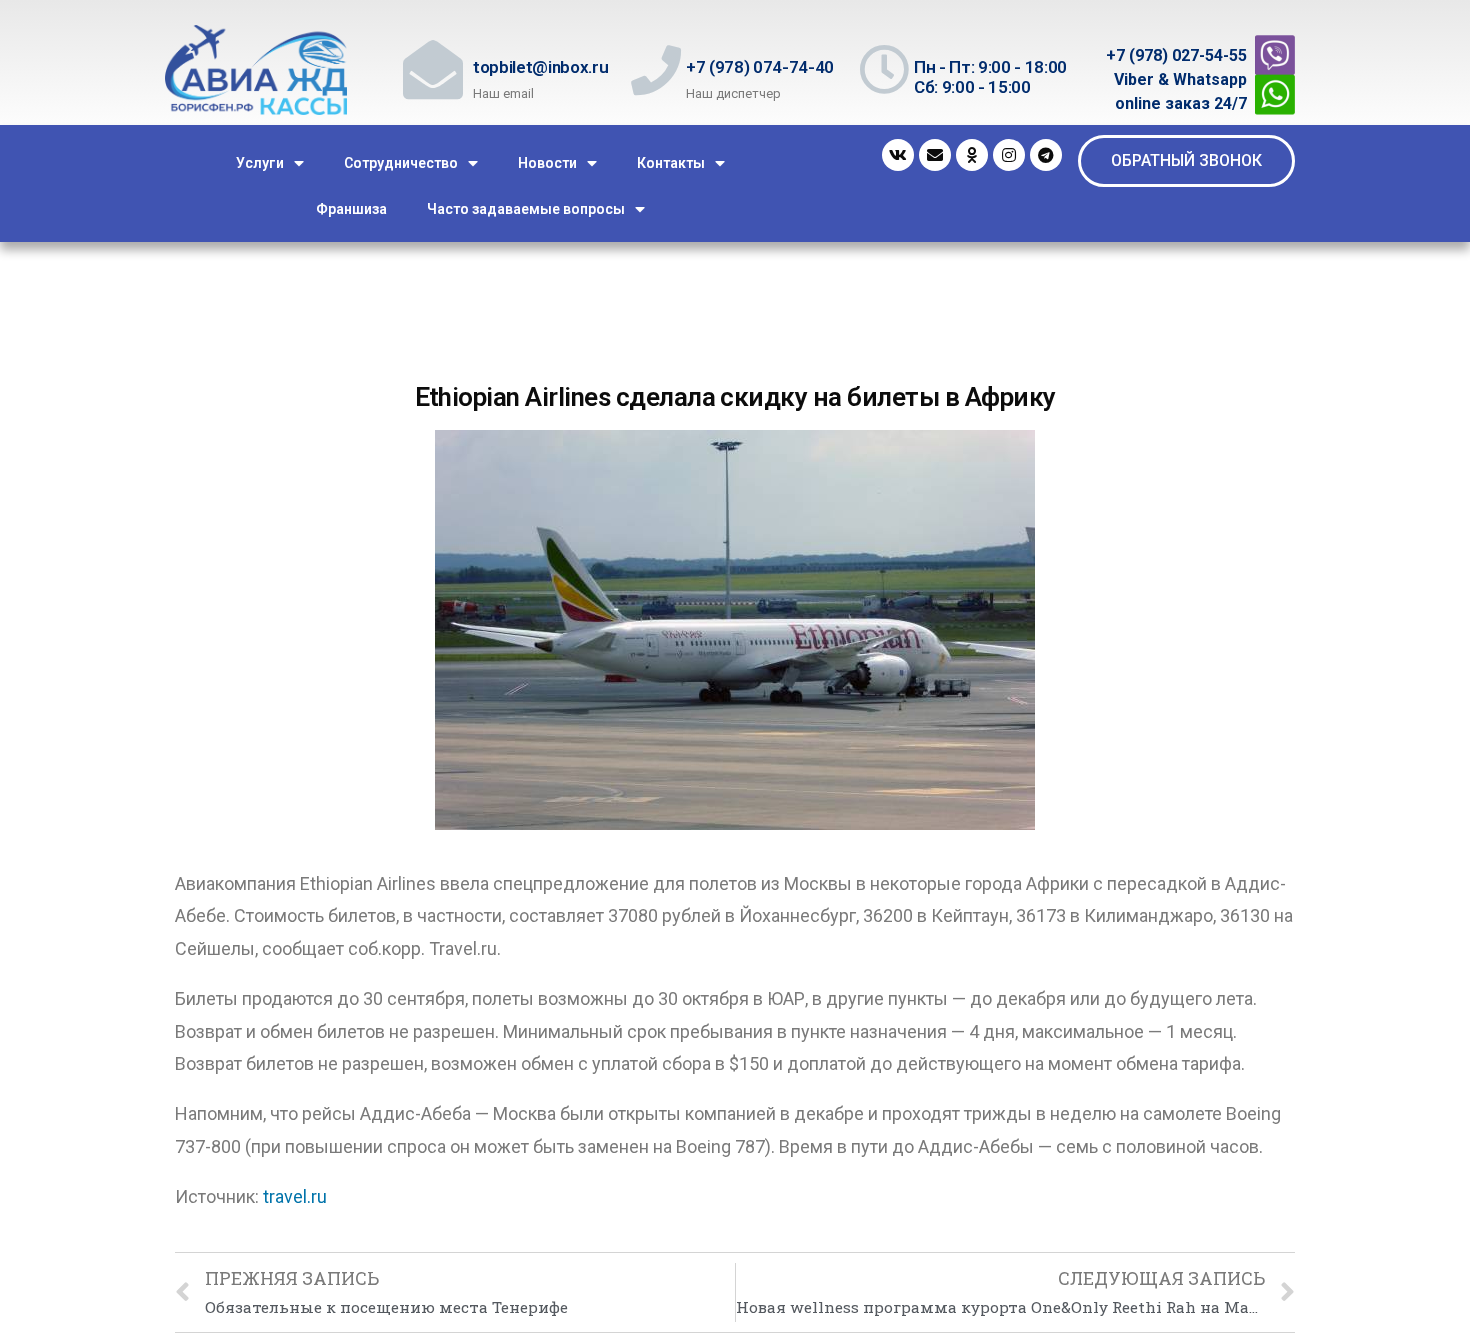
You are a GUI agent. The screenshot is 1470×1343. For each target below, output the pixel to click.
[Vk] (898, 155)
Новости (547, 163)
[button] (1186, 161)
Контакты (671, 163)
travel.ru (295, 1196)
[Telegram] (1046, 155)
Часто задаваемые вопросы (526, 209)
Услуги (260, 163)
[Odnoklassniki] (972, 155)
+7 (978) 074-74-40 (760, 67)
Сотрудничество (401, 163)
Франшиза (351, 209)
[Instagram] (1009, 155)
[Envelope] (935, 155)
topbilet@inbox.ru (540, 67)
